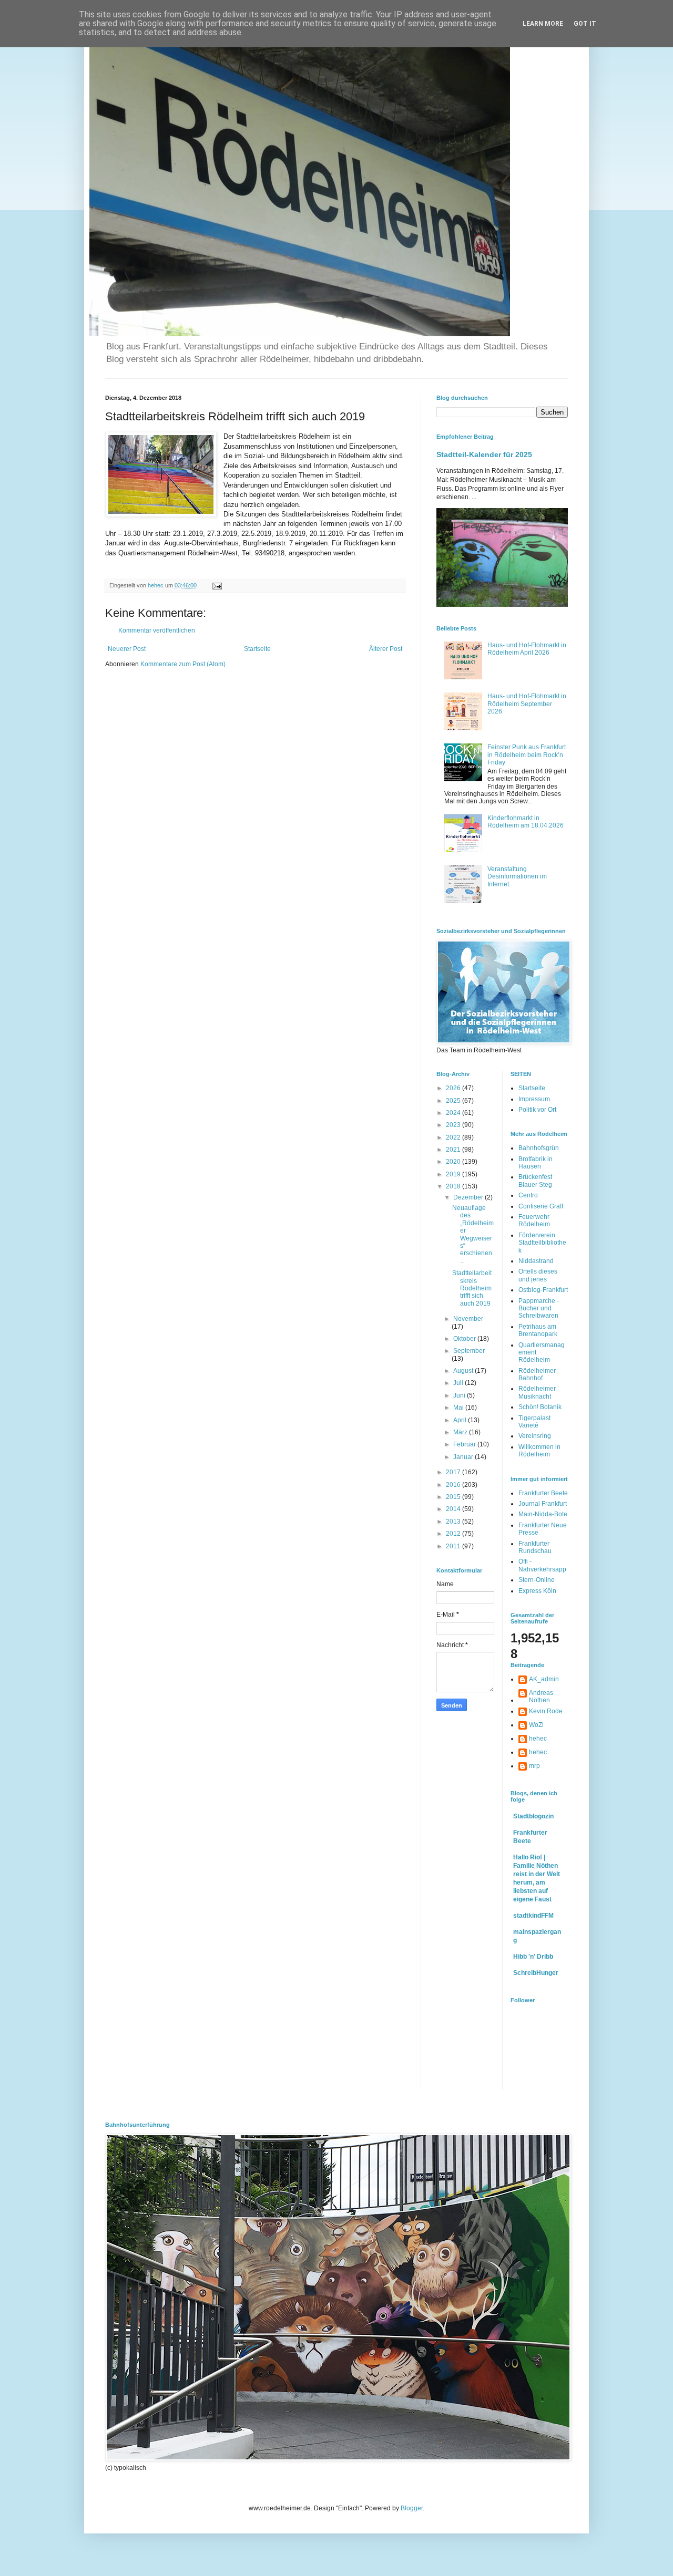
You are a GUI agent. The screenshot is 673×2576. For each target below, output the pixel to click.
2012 (454, 1534)
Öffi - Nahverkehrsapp (542, 1565)
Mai (459, 1408)
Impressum (534, 1099)
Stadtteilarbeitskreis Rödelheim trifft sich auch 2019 (472, 1288)
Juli (459, 1383)
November (468, 1319)
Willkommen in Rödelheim (539, 1451)
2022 (454, 1137)
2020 (454, 1162)
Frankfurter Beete (543, 1493)
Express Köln (537, 1591)
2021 (454, 1150)
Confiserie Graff (541, 1206)
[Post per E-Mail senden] (217, 585)
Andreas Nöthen (541, 1696)
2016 (454, 1485)
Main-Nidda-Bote (543, 1514)
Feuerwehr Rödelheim (534, 1220)
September (469, 1351)
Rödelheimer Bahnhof (537, 1374)
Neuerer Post (127, 649)
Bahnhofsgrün (539, 1148)
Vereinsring (535, 1436)
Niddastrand (536, 1261)
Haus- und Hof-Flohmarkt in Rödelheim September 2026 (527, 704)
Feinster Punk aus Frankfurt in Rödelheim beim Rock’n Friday (527, 755)
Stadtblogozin (533, 1816)
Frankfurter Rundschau (535, 1547)
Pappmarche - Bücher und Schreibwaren (539, 1308)
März (461, 1432)
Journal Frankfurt (543, 1504)
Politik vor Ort (537, 1110)
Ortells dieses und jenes (538, 1275)
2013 (454, 1522)
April (461, 1420)
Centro (528, 1195)
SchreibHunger (536, 1973)
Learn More (543, 24)
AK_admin (544, 1679)
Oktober (465, 1339)
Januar (464, 1457)
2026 (454, 1088)
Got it (585, 24)
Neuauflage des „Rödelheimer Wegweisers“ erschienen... (473, 1234)
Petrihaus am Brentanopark (538, 1330)
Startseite (257, 649)
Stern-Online (537, 1580)
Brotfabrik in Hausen (536, 1163)
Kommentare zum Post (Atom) (183, 664)
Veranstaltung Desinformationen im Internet (517, 877)
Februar (465, 1444)
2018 (454, 1186)
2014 (454, 1509)
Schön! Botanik (540, 1407)
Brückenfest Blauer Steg (535, 1181)
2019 (454, 1174)
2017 (454, 1472)
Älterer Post (386, 649)
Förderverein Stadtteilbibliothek (542, 1243)
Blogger (412, 2508)
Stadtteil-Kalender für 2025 (484, 454)
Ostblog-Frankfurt (543, 1290)
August (464, 1371)
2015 (454, 1497)
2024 (454, 1113)
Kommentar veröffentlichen (157, 630)
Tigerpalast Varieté (534, 1422)
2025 (454, 1101)
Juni (460, 1395)
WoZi (536, 1725)
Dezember (469, 1197)
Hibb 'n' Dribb (533, 1957)
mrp (534, 1766)
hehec (538, 1739)
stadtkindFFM (533, 1916)
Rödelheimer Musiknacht (537, 1392)
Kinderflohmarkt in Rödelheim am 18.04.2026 (526, 822)
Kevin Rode (546, 1711)
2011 (454, 1546)
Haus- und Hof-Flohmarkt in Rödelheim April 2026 (527, 649)
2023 (454, 1125)
